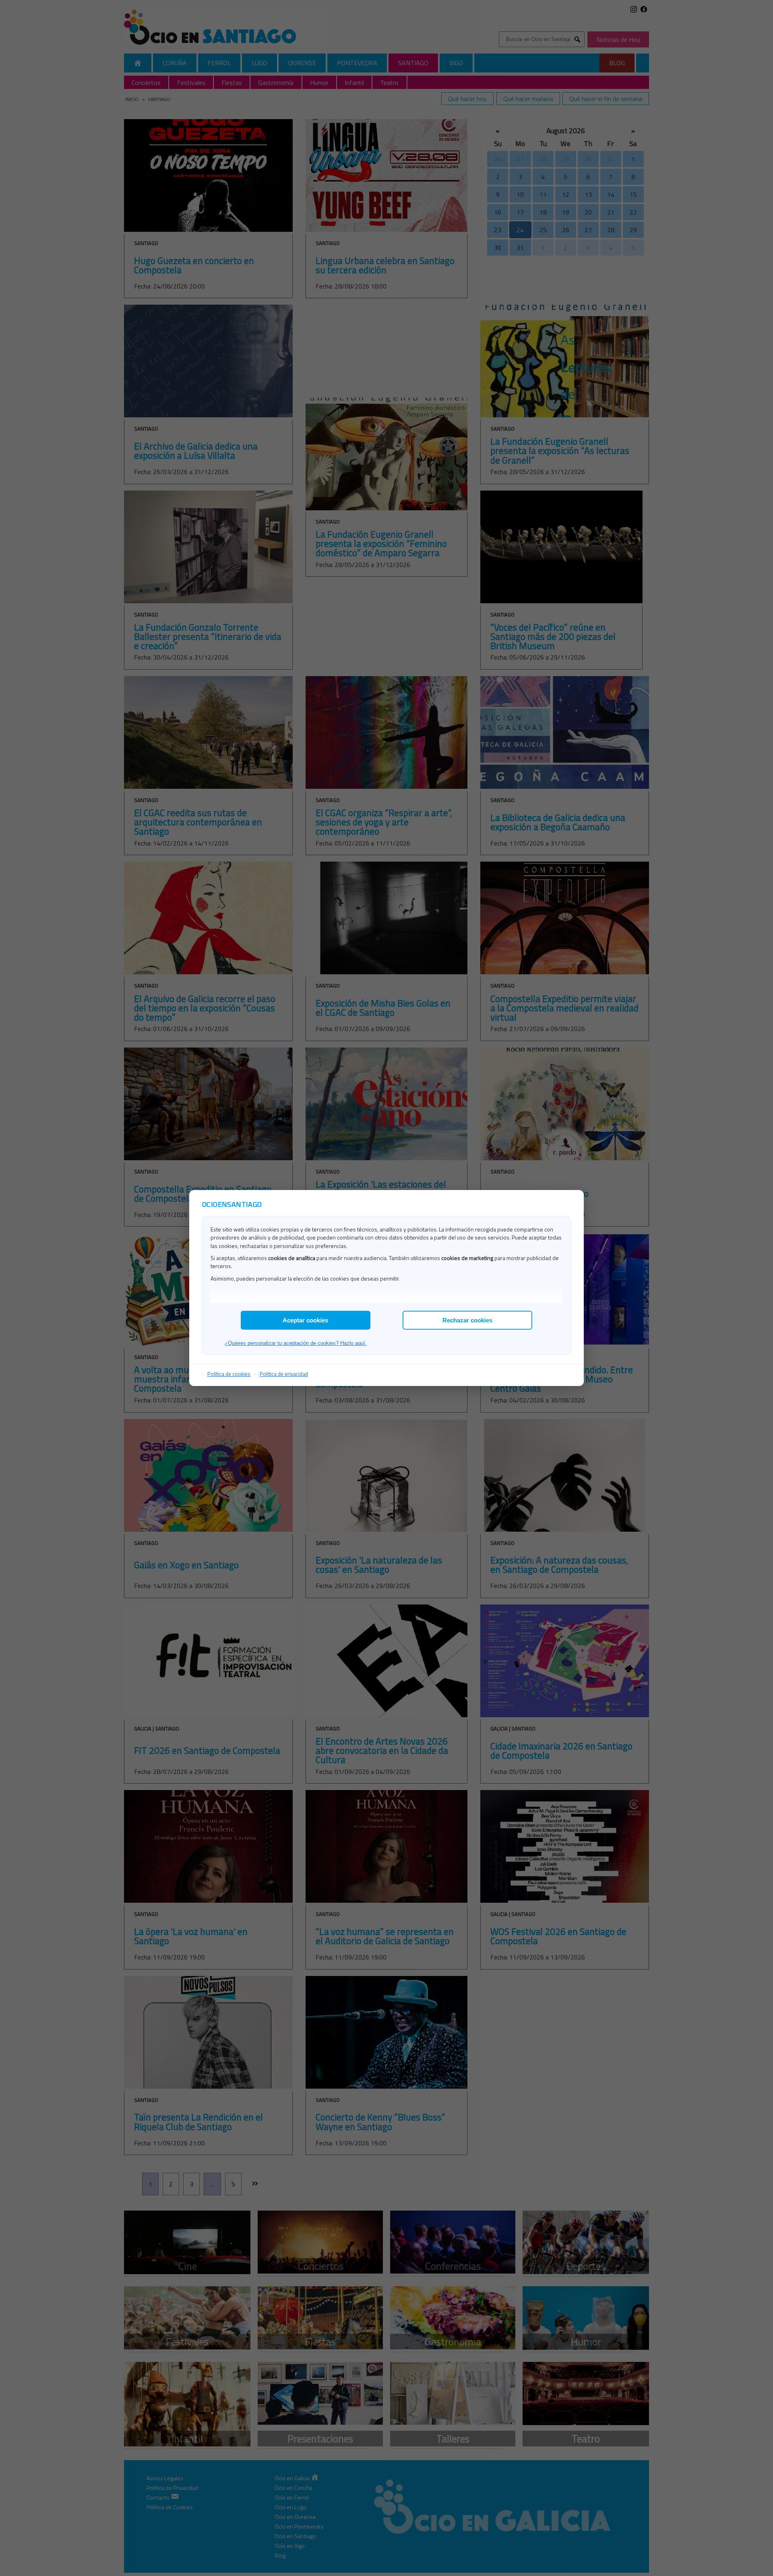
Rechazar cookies (467, 1320)
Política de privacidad (284, 1374)
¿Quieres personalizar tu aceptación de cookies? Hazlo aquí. (296, 1343)
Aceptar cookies (305, 1320)
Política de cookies (229, 1374)
